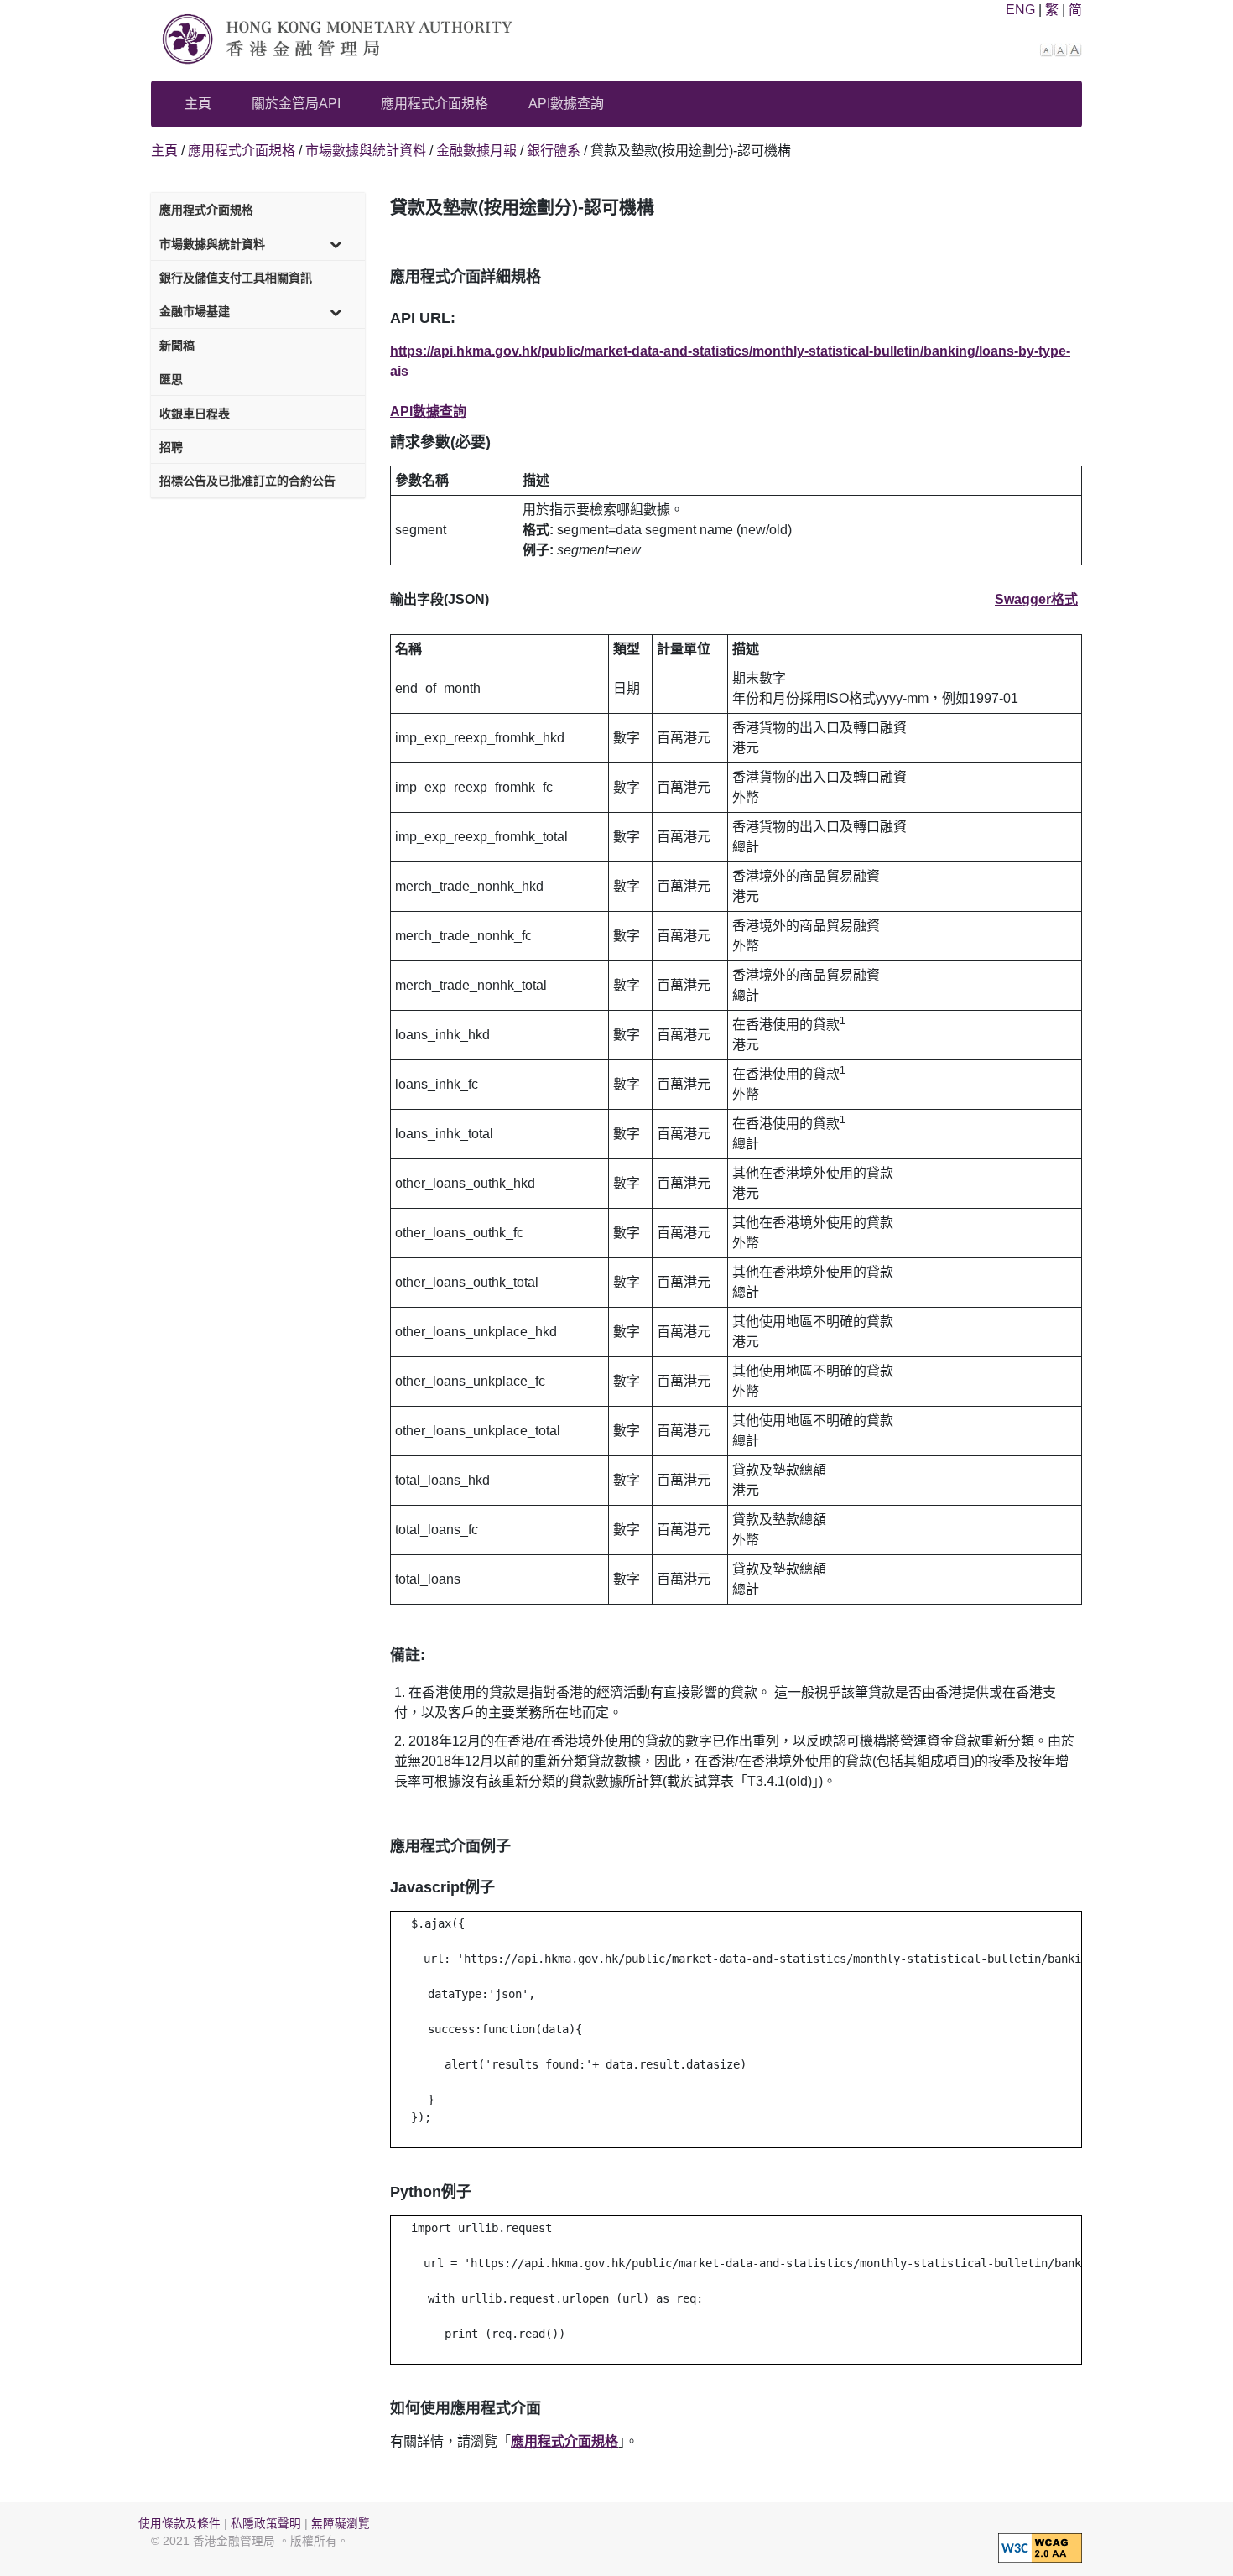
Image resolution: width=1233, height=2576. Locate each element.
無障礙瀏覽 (341, 2524)
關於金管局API (296, 104)
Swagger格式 (1036, 599)
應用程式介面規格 (434, 104)
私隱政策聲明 (266, 2524)
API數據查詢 (566, 104)
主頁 (198, 104)
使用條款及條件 (179, 2524)
